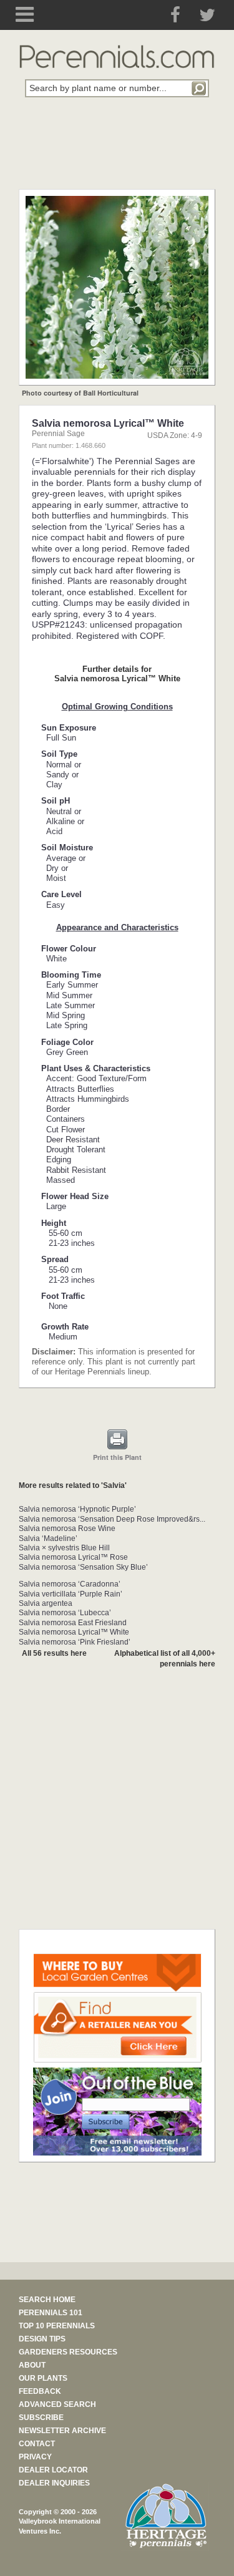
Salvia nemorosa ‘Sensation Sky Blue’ (83, 1567)
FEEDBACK (40, 2391)
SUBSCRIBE (41, 2418)
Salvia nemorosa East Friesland (73, 1623)
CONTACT (37, 2444)
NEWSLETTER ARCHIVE (62, 2431)
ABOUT (32, 2365)
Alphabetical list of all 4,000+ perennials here (165, 1659)
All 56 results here (54, 1653)
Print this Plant (117, 1457)
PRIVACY (35, 2457)
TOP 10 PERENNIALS (57, 2326)
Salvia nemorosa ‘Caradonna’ (70, 1584)
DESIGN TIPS (42, 2339)
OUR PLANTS (43, 2378)
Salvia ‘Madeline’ (48, 1538)
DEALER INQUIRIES (54, 2483)
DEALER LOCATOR (53, 2470)
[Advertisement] (117, 150)
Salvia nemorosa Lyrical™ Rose (73, 1557)
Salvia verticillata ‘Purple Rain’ (71, 1594)
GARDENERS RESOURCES (68, 2352)
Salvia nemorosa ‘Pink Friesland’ (75, 1642)
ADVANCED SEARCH (57, 2404)
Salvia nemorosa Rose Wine (67, 1529)
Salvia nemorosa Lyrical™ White (74, 1632)
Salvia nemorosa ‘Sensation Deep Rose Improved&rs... (112, 1519)
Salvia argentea (46, 1603)
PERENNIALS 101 (51, 2313)
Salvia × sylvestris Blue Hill (64, 1548)
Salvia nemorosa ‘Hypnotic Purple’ (77, 1509)
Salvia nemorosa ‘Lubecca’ (65, 1613)
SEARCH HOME (47, 2300)
